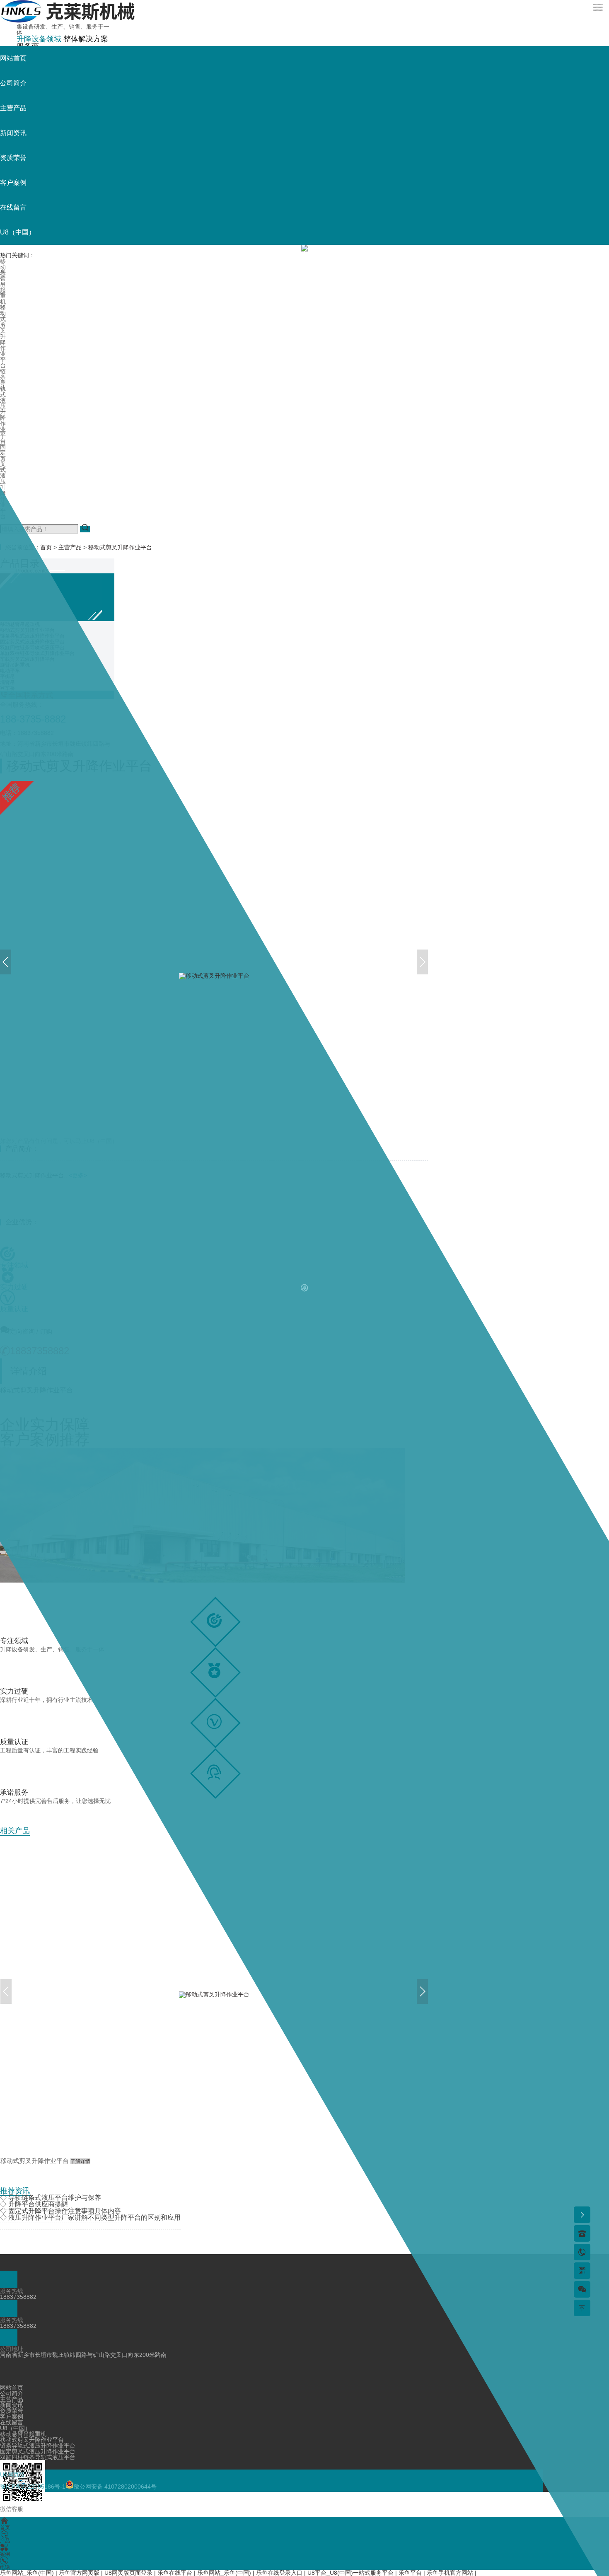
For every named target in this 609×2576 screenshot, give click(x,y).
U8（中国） (18, 232)
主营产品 (13, 108)
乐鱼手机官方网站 (450, 2573)
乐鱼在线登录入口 (279, 2573)
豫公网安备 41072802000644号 (115, 2487)
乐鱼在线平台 (175, 2573)
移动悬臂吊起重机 (3, 281)
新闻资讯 (13, 133)
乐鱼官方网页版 (79, 2573)
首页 (46, 547)
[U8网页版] (67, 21)
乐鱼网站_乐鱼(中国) (27, 2573)
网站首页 (13, 58)
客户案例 (13, 182)
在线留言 (13, 207)
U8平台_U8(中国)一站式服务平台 (350, 2573)
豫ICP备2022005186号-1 (33, 2487)
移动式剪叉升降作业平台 (3, 336)
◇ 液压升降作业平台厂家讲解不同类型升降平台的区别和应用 (90, 2217)
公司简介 (13, 83)
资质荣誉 (13, 158)
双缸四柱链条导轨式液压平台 (38, 2457)
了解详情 (80, 2161)
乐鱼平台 (410, 2573)
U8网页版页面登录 (128, 2573)
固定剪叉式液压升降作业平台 (3, 481)
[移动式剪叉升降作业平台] (214, 1995)
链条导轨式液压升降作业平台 (3, 406)
